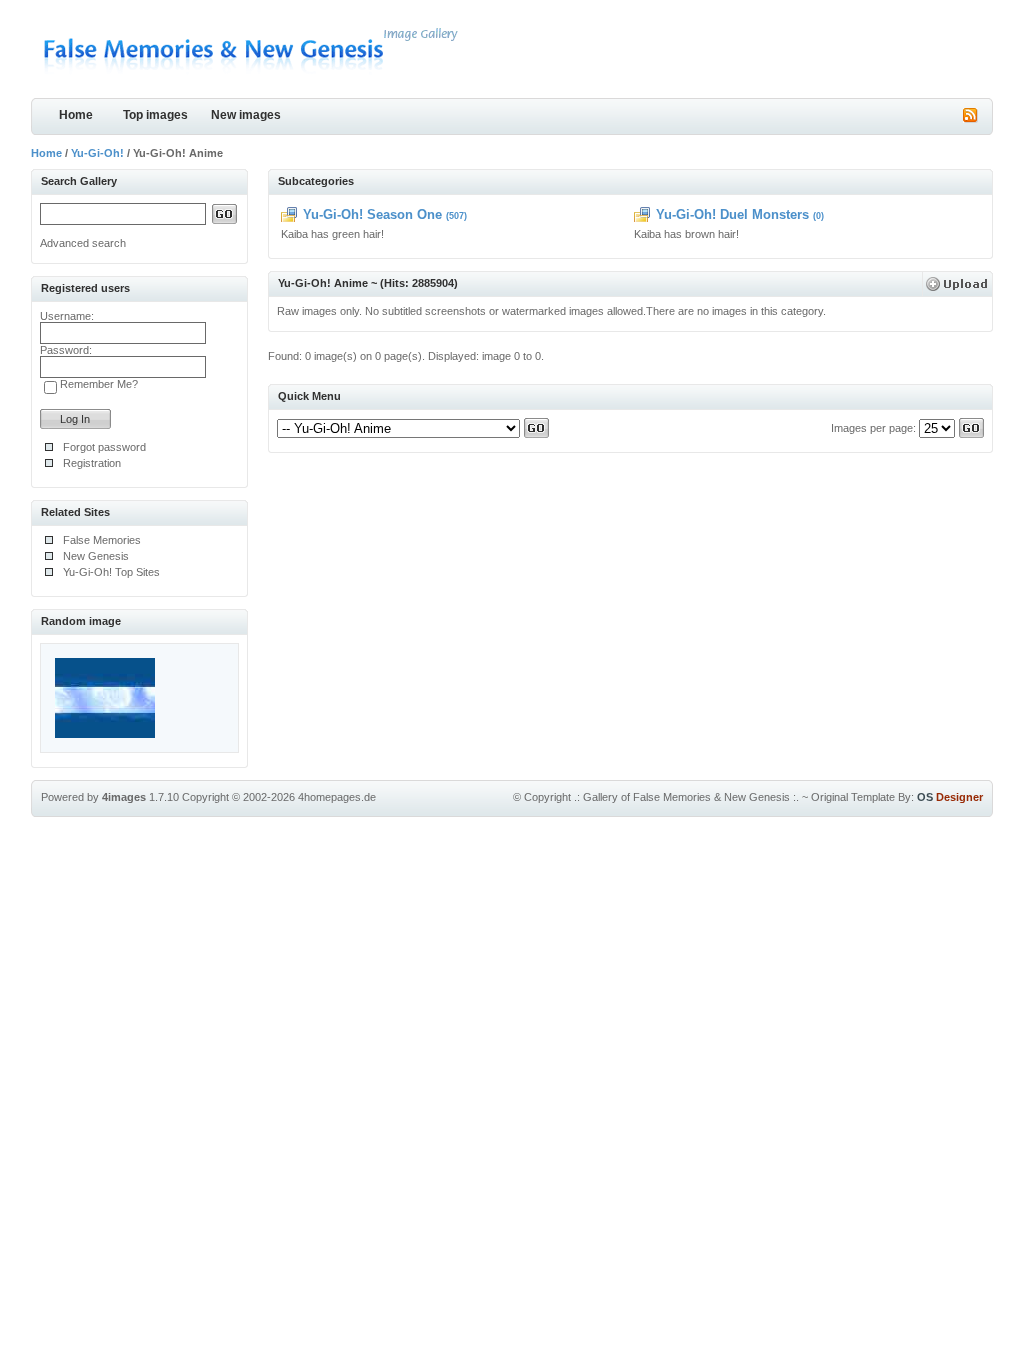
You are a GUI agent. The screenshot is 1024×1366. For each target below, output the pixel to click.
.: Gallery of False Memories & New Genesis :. (686, 797)
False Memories (102, 540)
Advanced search (83, 243)
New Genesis (96, 556)
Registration (92, 463)
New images (246, 115)
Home (76, 115)
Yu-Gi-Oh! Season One (372, 214)
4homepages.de (337, 797)
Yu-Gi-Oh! (97, 153)
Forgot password (104, 447)
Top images (155, 115)
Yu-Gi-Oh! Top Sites (111, 572)
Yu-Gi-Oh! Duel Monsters (732, 214)
